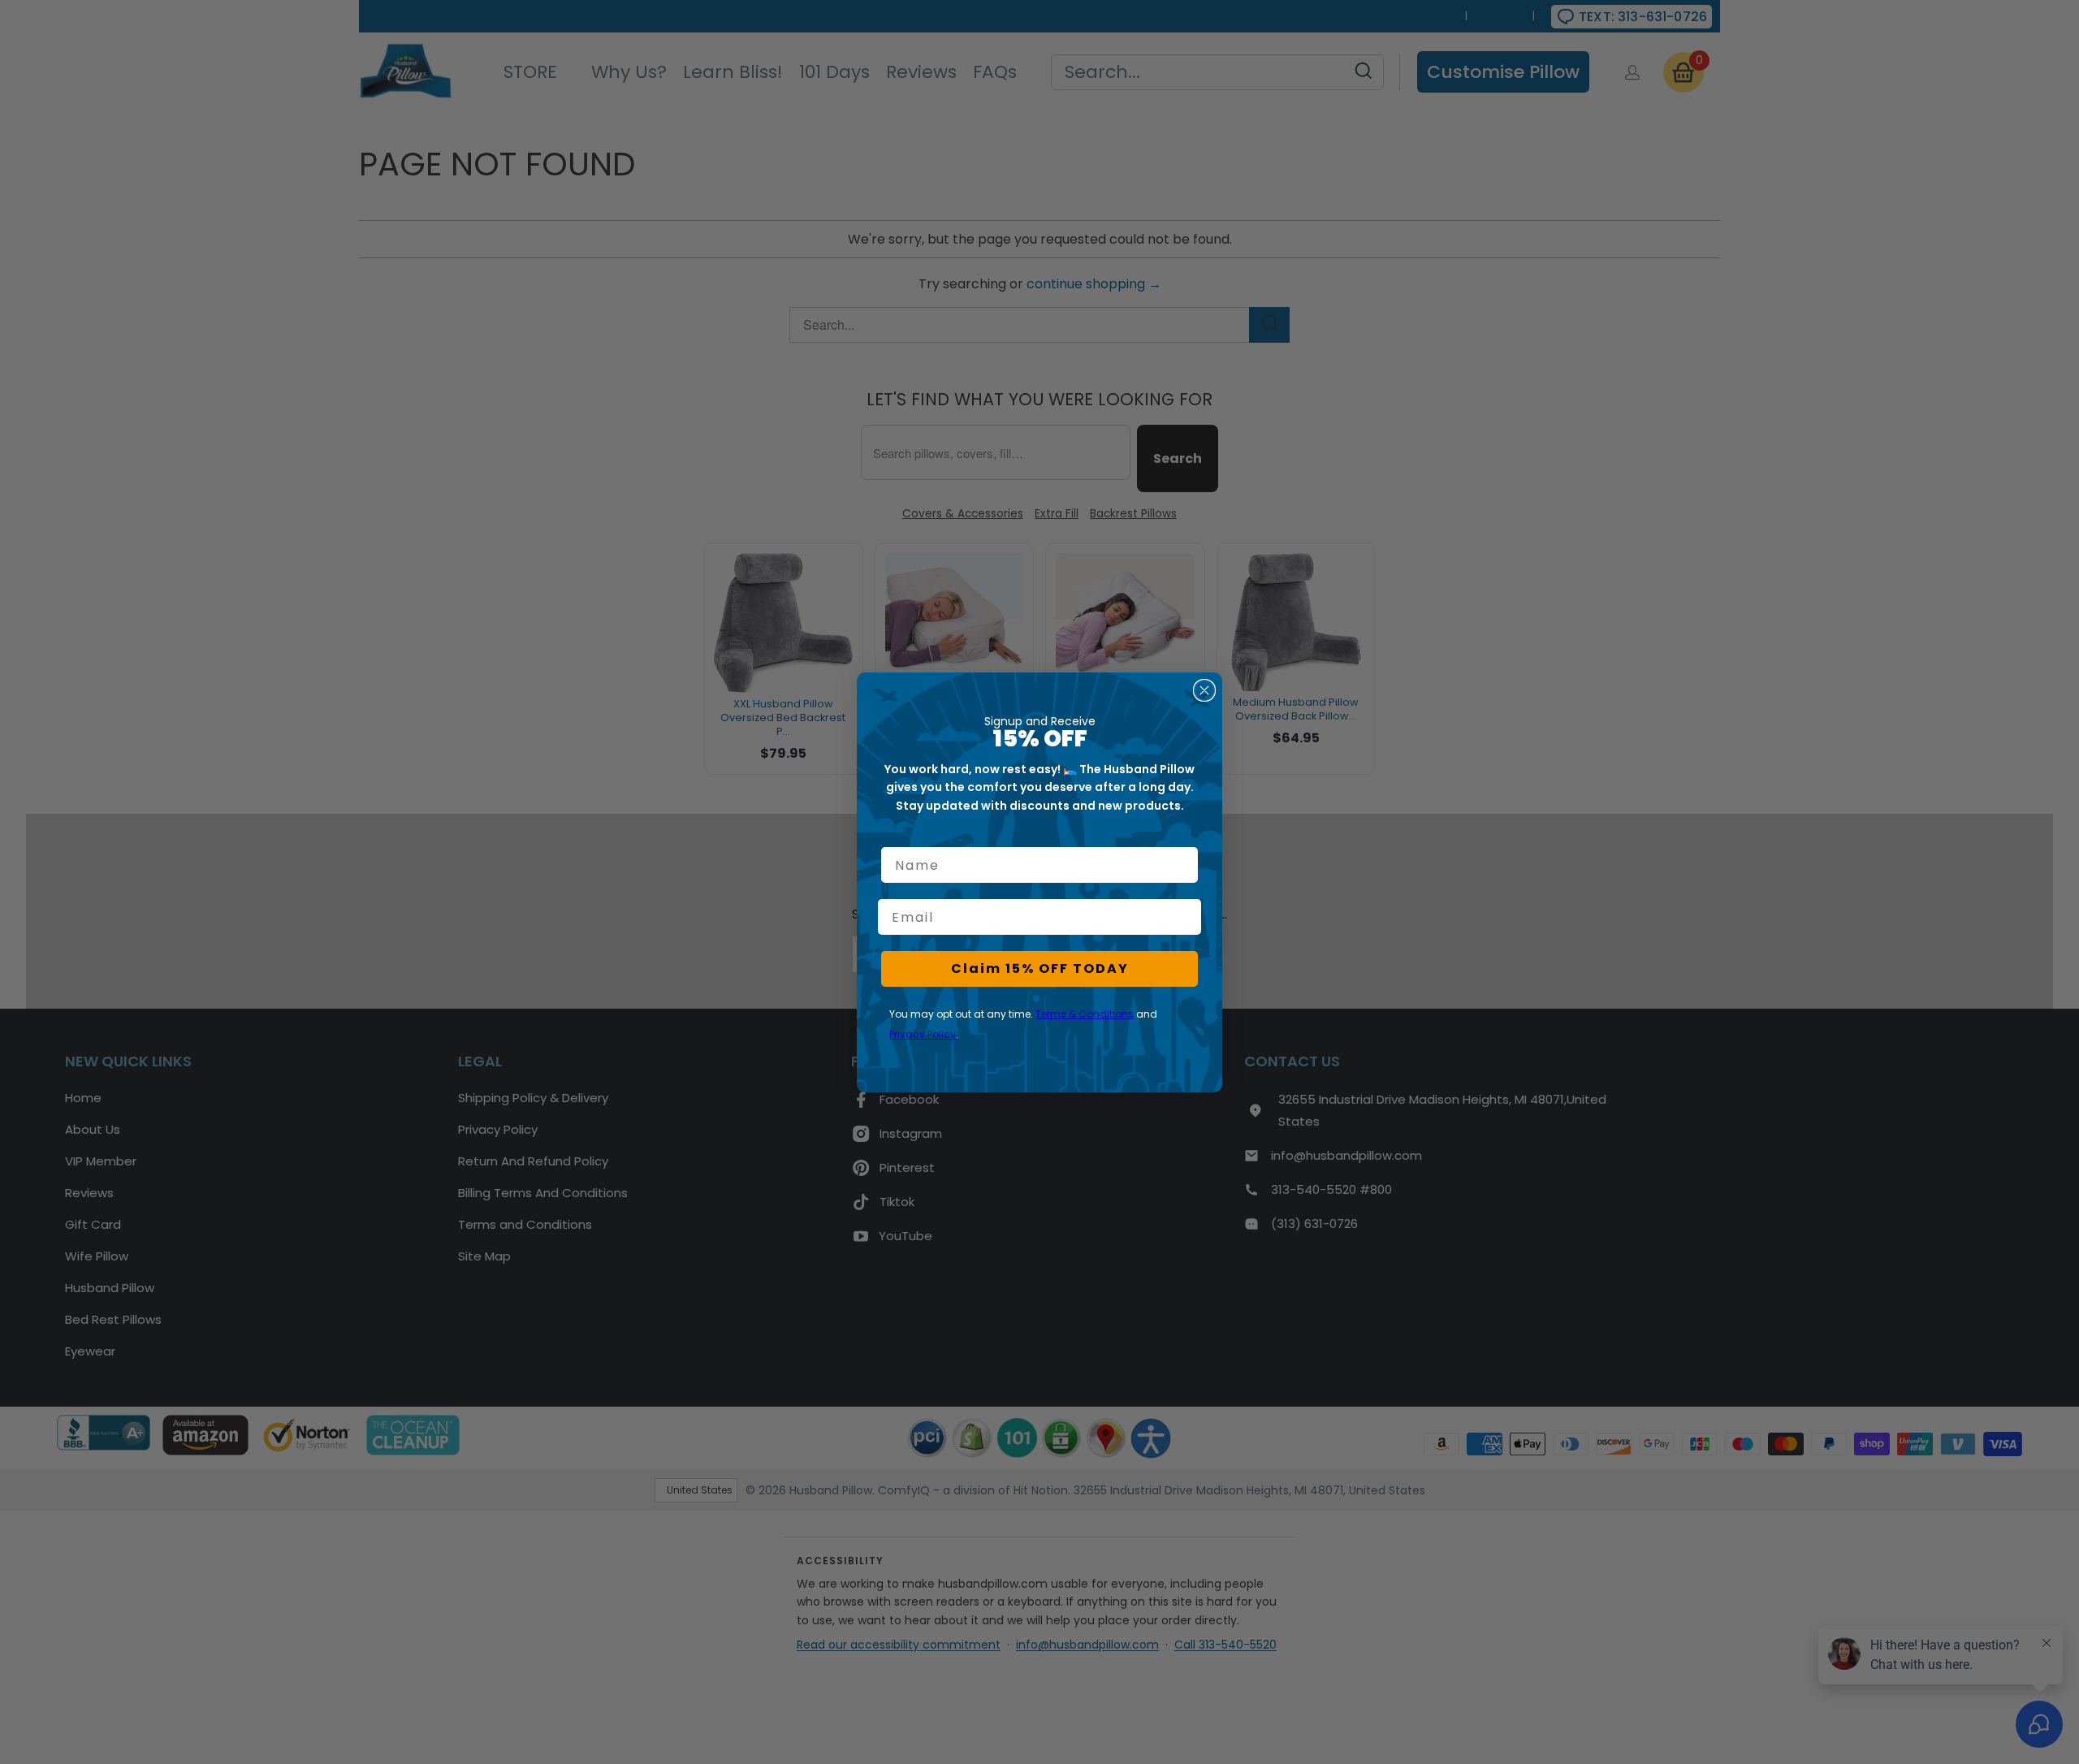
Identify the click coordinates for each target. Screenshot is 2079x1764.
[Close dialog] (1204, 690)
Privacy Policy (923, 1034)
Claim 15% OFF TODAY (1040, 968)
